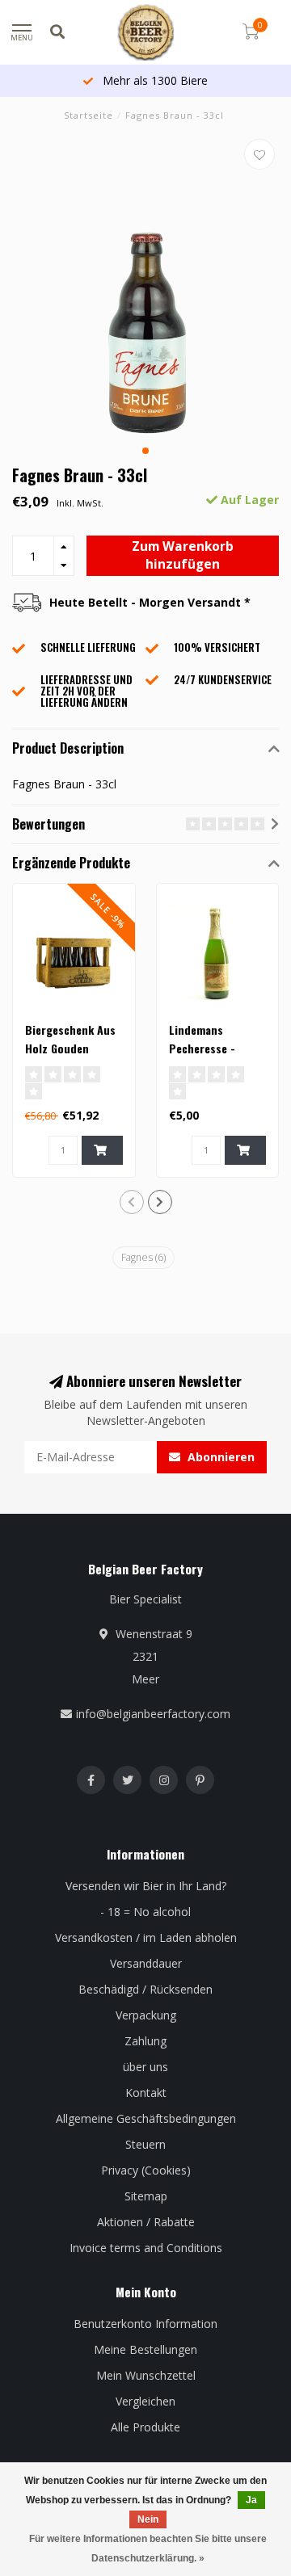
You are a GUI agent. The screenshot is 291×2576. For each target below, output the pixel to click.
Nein (148, 2519)
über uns (145, 2067)
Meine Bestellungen (145, 2349)
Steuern (145, 2144)
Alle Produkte (145, 2427)
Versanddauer (146, 1963)
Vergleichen (145, 2401)
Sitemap (146, 2196)
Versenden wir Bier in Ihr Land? (146, 1886)
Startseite (89, 115)
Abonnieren (219, 1457)
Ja (251, 2500)
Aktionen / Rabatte (146, 2222)
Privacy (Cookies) (146, 2170)
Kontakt (146, 2093)
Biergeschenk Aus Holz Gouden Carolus (70, 1048)
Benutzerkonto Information (145, 2324)
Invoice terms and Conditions (146, 2248)
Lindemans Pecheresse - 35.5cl (202, 1048)
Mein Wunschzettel (146, 2375)
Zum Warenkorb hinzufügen (183, 555)
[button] (145, 451)
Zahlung (145, 2041)
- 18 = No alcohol (145, 1912)
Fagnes (143, 1257)
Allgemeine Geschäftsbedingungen (146, 2118)
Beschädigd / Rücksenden (145, 1989)
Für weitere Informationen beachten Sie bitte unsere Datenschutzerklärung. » (148, 2549)
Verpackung (146, 2015)
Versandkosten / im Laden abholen (146, 1937)
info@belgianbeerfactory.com (153, 1714)
